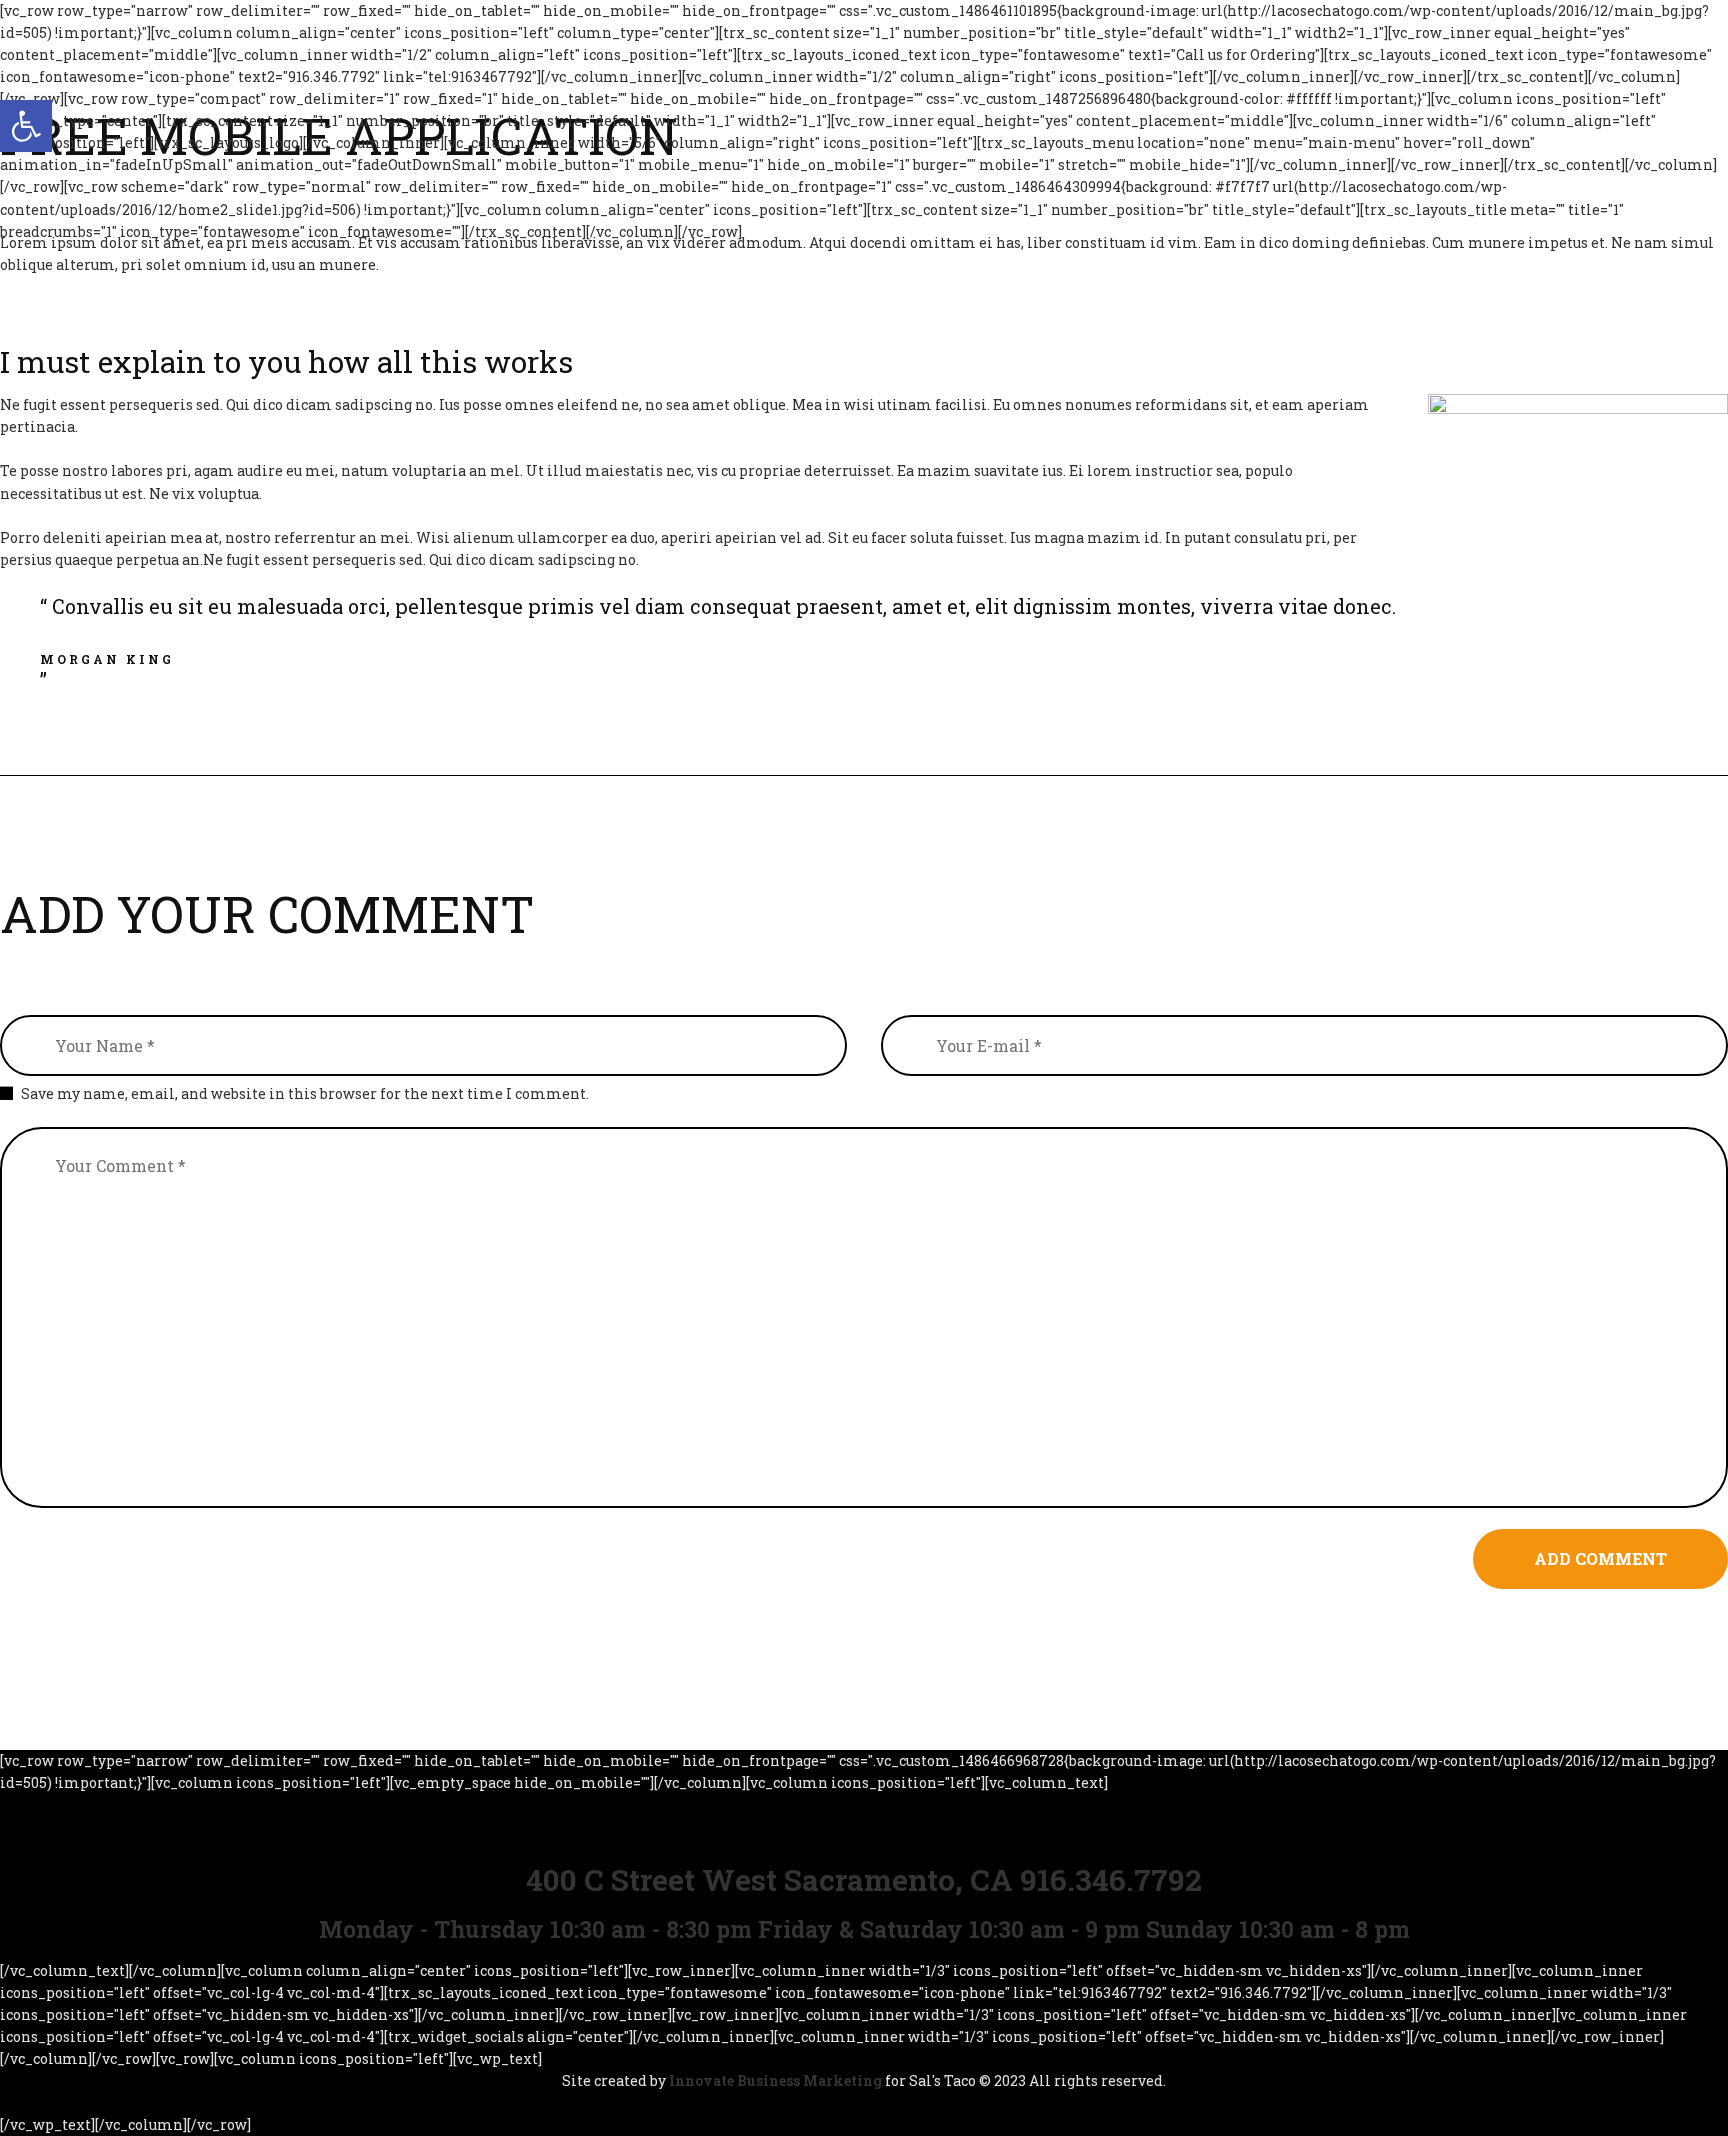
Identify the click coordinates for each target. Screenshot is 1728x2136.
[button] (26, 126)
